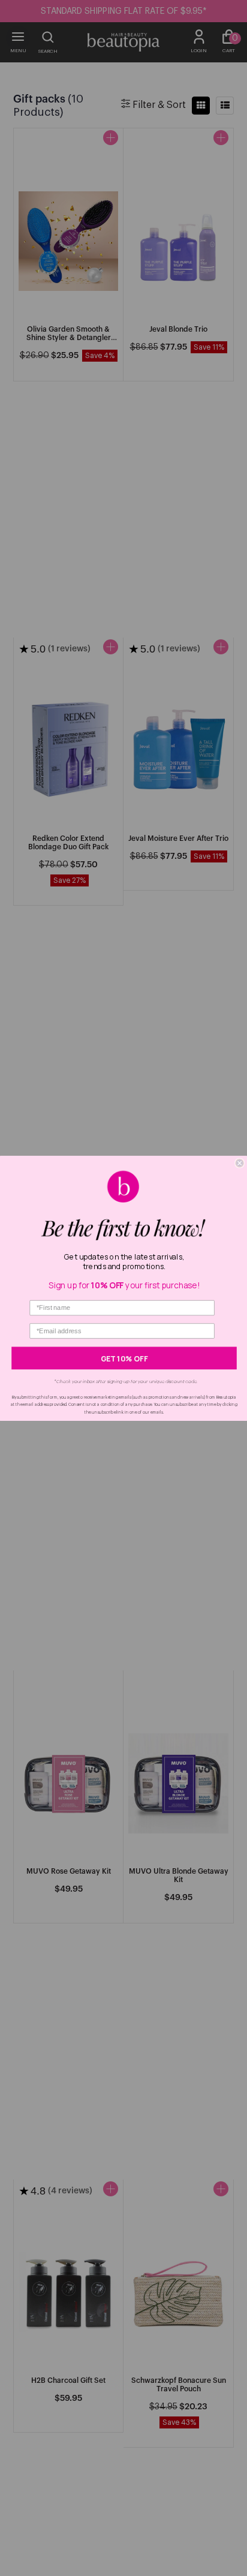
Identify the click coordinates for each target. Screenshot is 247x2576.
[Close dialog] (240, 1163)
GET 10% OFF (124, 1358)
